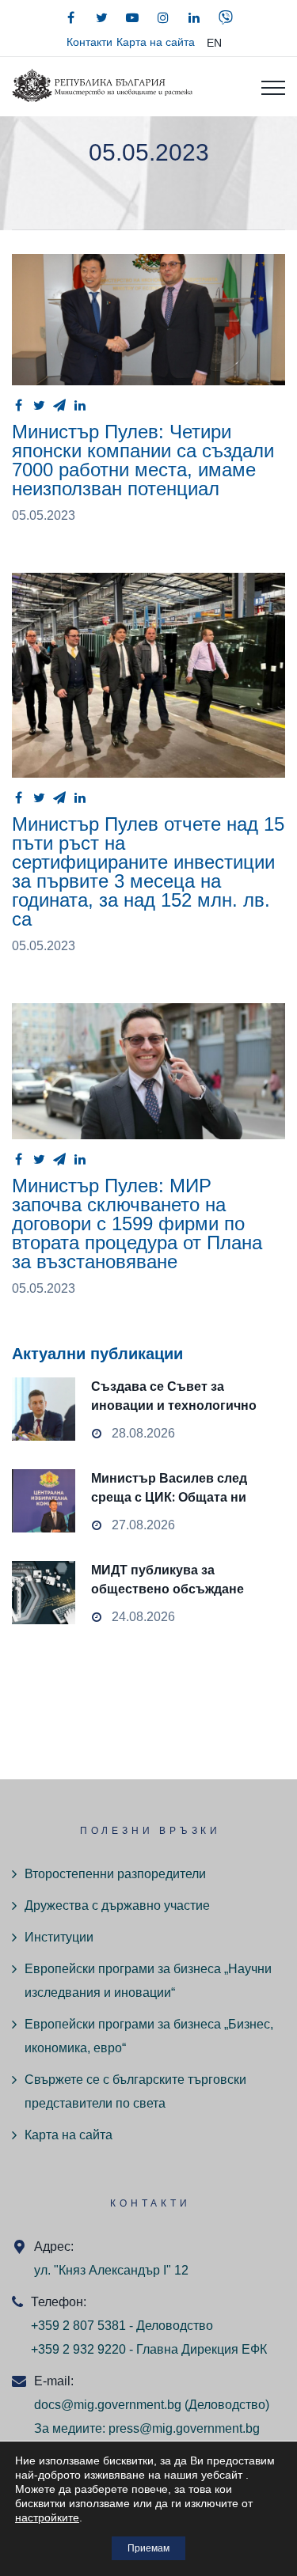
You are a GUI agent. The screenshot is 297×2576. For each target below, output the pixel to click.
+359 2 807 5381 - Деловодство (122, 2326)
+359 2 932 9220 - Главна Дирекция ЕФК (149, 2349)
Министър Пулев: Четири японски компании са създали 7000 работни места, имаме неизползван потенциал (143, 460)
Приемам (148, 2548)
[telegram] (59, 405)
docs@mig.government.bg (108, 2405)
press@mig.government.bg (184, 2428)
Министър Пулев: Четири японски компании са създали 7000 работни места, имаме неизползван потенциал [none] (148, 320)
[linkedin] (194, 17)
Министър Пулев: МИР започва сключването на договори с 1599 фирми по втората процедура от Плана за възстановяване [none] (148, 1072)
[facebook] (70, 17)
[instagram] (163, 17)
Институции (59, 1937)
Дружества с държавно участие (117, 1905)
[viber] (226, 17)
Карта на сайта (156, 42)
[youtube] (132, 17)
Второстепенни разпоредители (115, 1874)
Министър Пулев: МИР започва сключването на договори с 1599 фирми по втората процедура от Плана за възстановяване (137, 1224)
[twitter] (101, 17)
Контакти (89, 42)
